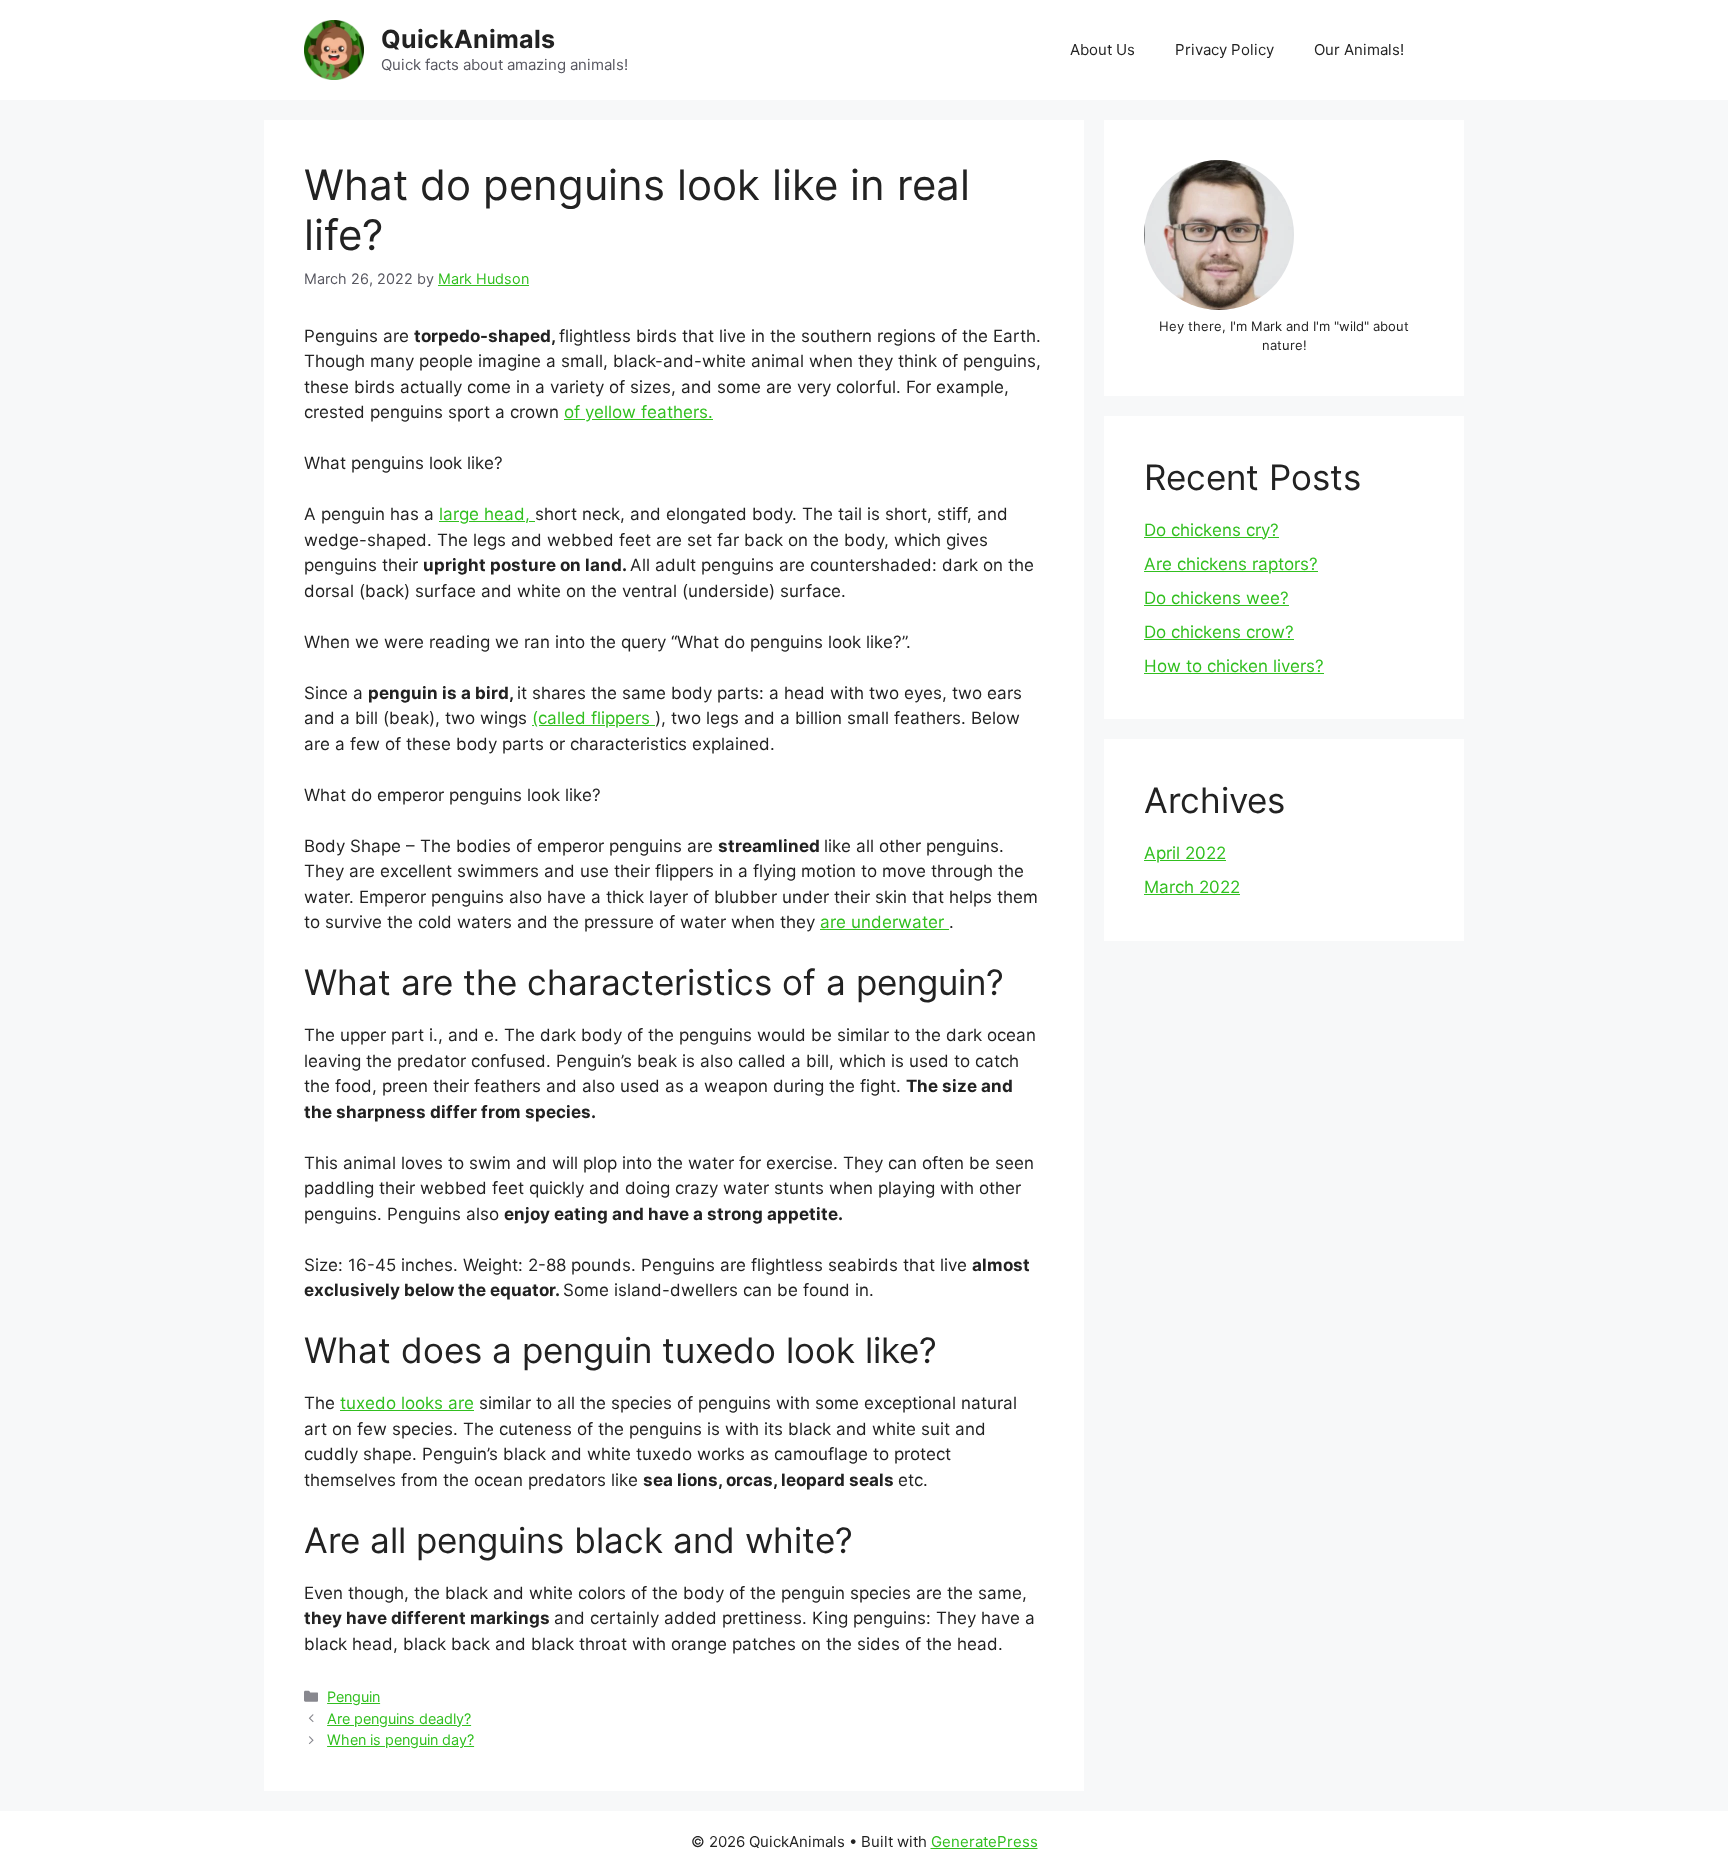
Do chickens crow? (1219, 632)
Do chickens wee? (1216, 598)
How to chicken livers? (1234, 666)
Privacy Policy (1224, 49)
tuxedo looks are (407, 1403)
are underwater (884, 922)
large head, (487, 514)
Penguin (353, 1696)
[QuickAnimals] (334, 49)
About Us (1102, 49)
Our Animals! (1359, 49)
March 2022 (1192, 887)
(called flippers (593, 718)
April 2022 (1185, 853)
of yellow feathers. (638, 412)
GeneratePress (984, 1841)
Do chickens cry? (1211, 530)
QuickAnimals (468, 39)
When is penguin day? (400, 1739)
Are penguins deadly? (399, 1718)
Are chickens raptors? (1231, 564)
